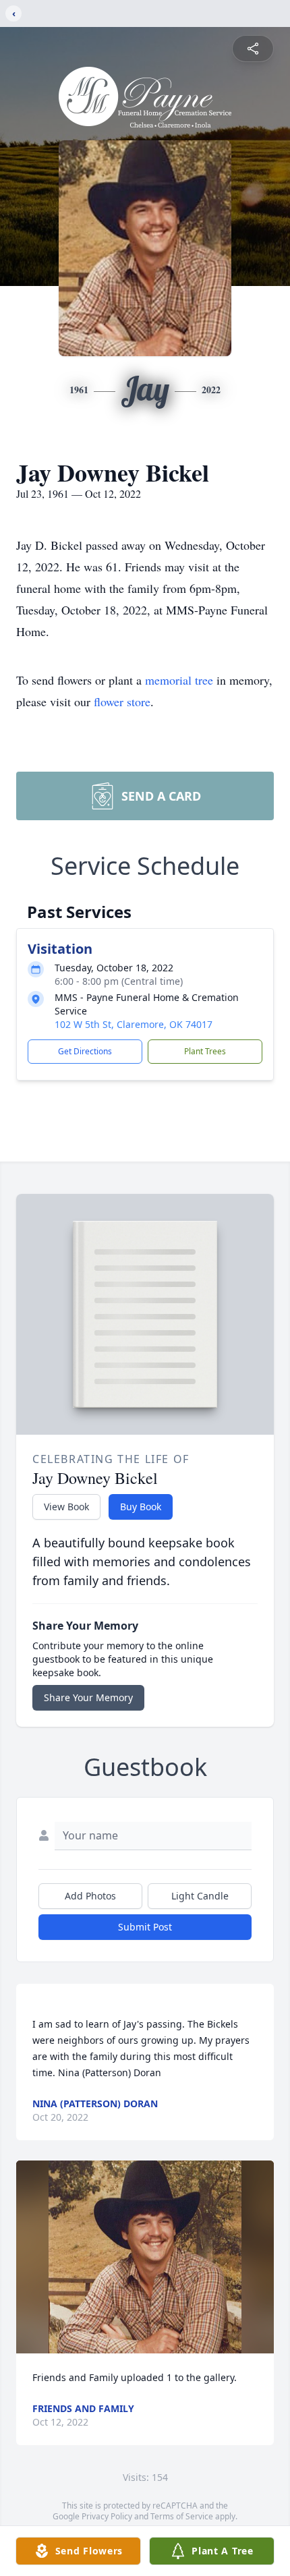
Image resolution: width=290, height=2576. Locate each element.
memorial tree (179, 680)
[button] (145, 2257)
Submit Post (145, 1927)
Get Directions (85, 1051)
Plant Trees (205, 1051)
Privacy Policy (107, 2516)
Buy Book (141, 1507)
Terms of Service (182, 2516)
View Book (66, 1507)
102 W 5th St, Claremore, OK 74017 (134, 1024)
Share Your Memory (88, 1697)
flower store (122, 702)
